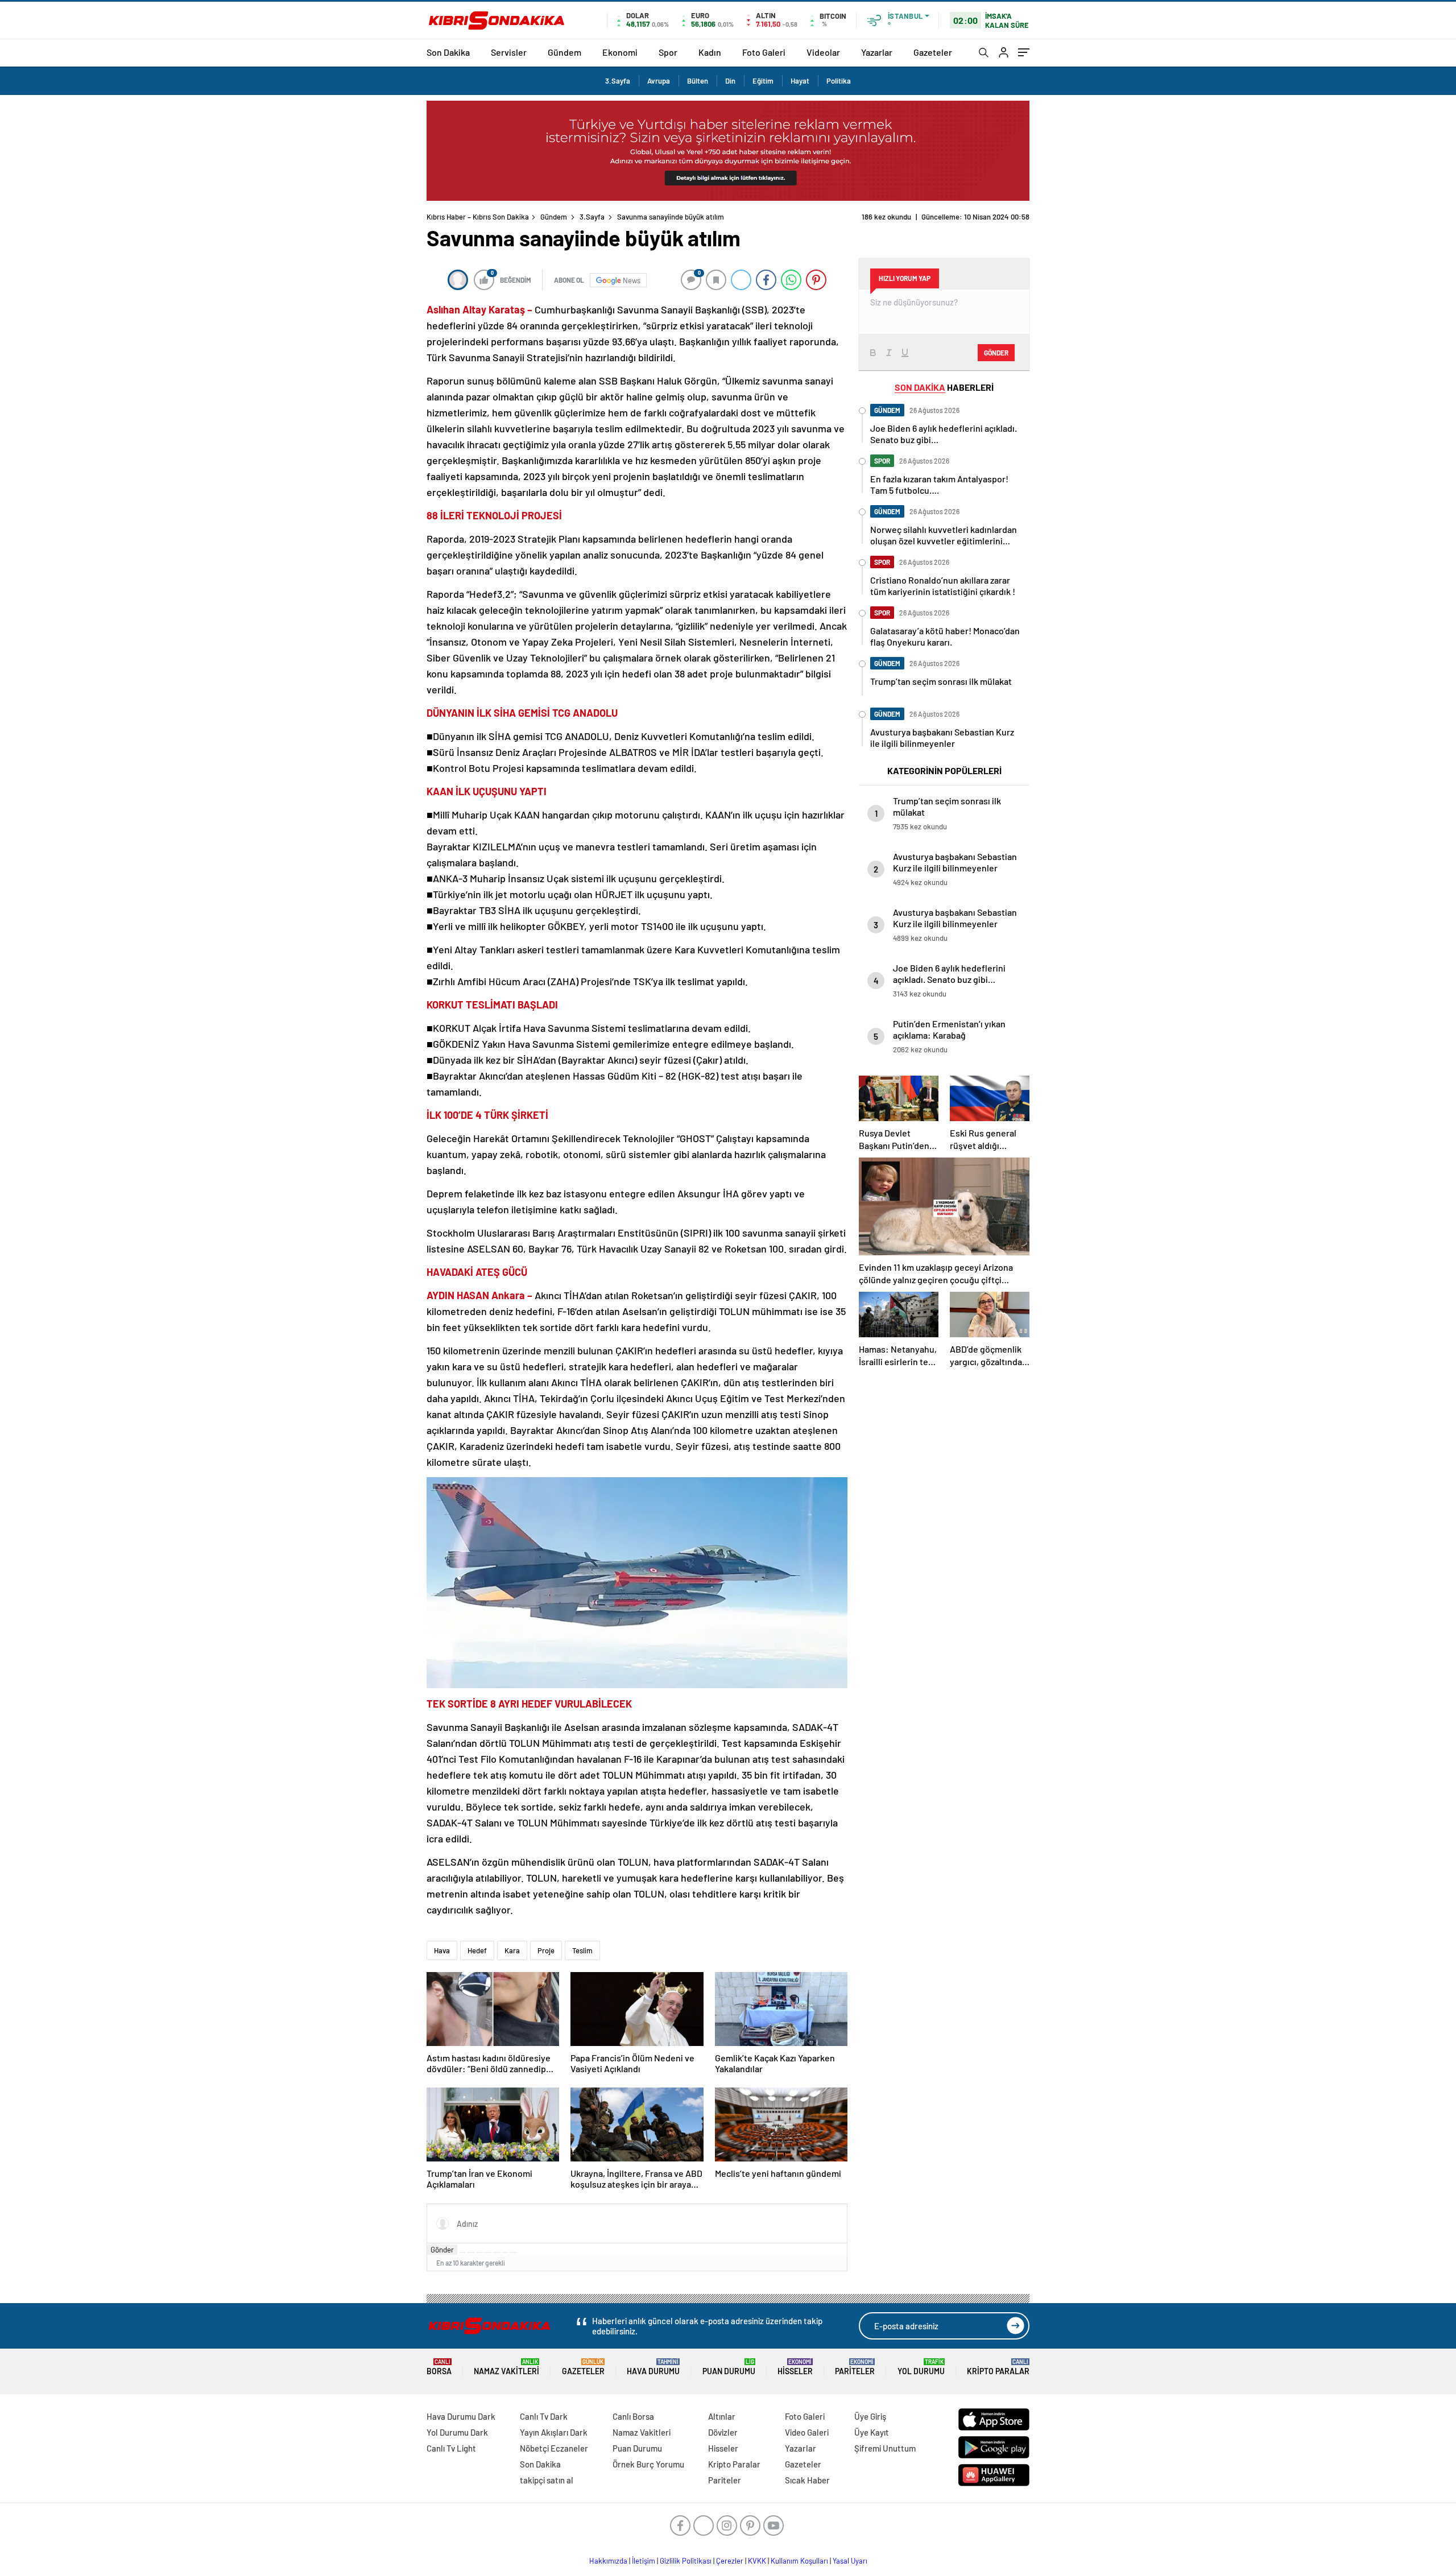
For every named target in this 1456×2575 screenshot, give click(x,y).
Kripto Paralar (998, 2367)
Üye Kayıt (872, 2432)
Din (730, 81)
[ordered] (488, 2252)
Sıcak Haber (807, 2480)
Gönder (442, 2250)
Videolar (823, 52)
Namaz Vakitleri (506, 2367)
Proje (546, 1950)
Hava (442, 1950)
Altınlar (722, 2416)
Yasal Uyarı (850, 2561)
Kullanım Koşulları (799, 2561)
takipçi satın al (547, 2480)
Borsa (439, 2367)
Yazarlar (877, 52)
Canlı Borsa (633, 2416)
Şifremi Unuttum (885, 2448)
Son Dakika (448, 52)
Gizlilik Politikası (686, 2561)
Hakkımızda (608, 2561)
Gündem (564, 52)
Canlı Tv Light (451, 2448)
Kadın (710, 52)
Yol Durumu (921, 2367)
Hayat (800, 81)
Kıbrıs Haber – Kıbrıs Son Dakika (478, 217)
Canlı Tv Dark (544, 2416)
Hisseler (795, 2367)
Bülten (698, 81)
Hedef (477, 1950)
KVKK (757, 2561)
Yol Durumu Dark (457, 2432)
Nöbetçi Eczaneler (554, 2448)
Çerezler (730, 2561)
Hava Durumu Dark (461, 2416)
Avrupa (659, 81)
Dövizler (723, 2432)
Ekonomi (620, 52)
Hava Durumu (653, 2367)
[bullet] (497, 2252)
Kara (512, 1950)
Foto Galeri (764, 52)
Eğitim (763, 81)
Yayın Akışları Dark (554, 2432)
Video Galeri (807, 2432)
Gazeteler (933, 52)
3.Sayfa (618, 81)
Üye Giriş (870, 2416)
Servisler (509, 52)
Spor (668, 52)
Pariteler (855, 2367)
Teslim (582, 1950)
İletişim (644, 2561)
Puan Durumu (729, 2367)
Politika (839, 81)
